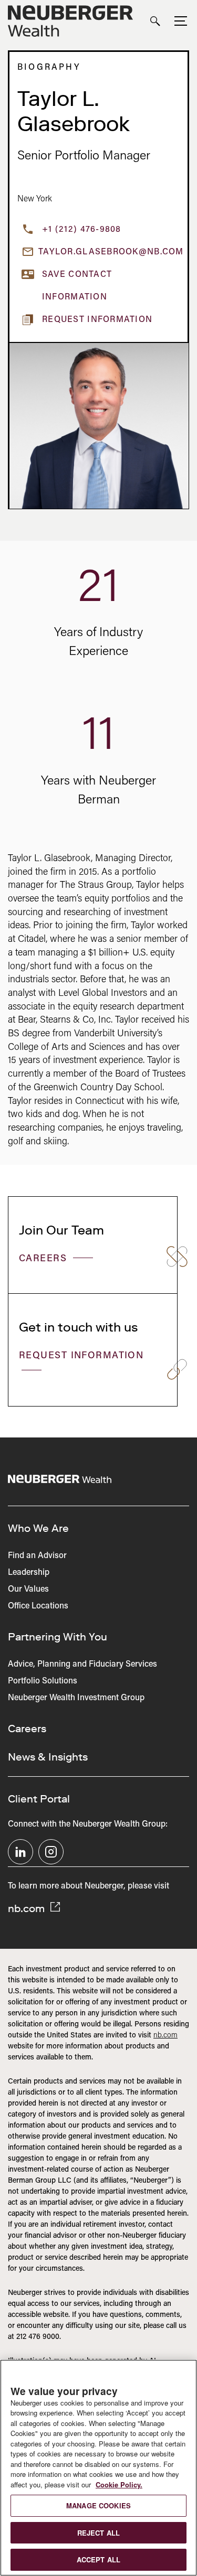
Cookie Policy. (119, 2484)
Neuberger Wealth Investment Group (76, 1698)
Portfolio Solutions (43, 1681)
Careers (45, 1259)
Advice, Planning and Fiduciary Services (82, 1665)
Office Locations (38, 1606)
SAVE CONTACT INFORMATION (77, 286)
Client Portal (39, 1799)
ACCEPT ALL (98, 2559)
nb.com (28, 1908)
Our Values (28, 1590)
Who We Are (38, 1528)
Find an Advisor (37, 1556)
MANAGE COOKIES (98, 2505)
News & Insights (48, 1757)
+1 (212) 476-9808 (82, 230)
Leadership (29, 1573)
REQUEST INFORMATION (81, 1356)
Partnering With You (58, 1637)
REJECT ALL (98, 2533)
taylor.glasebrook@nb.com (109, 252)
